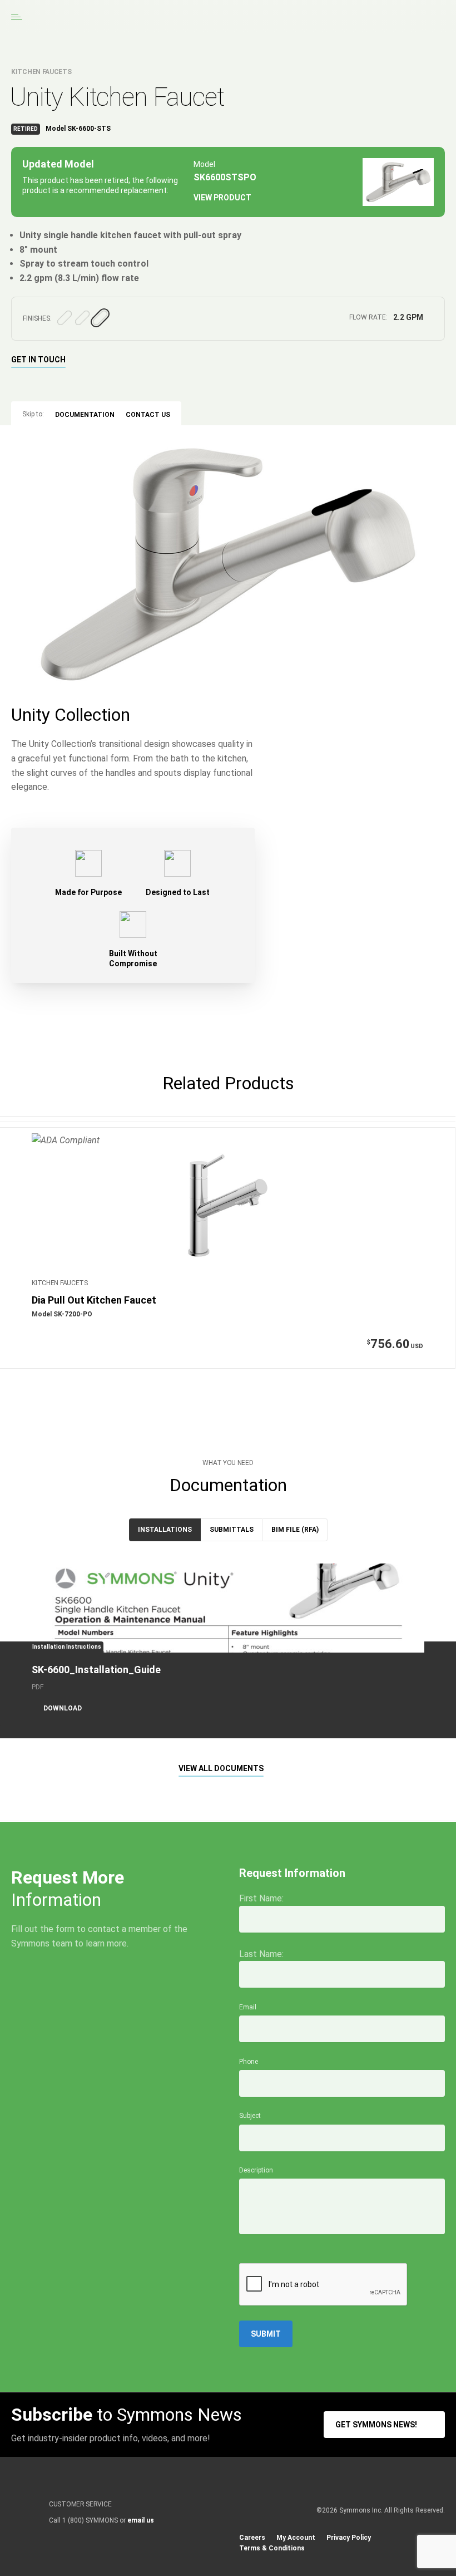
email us (141, 2520)
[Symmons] (101, 17)
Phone (249, 2062)
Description (256, 2170)
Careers (252, 2538)
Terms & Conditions (272, 2548)
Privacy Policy (349, 2538)
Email (248, 2007)
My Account (296, 2538)
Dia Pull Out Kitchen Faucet (94, 1300)
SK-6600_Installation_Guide (96, 1670)
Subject (250, 2116)
